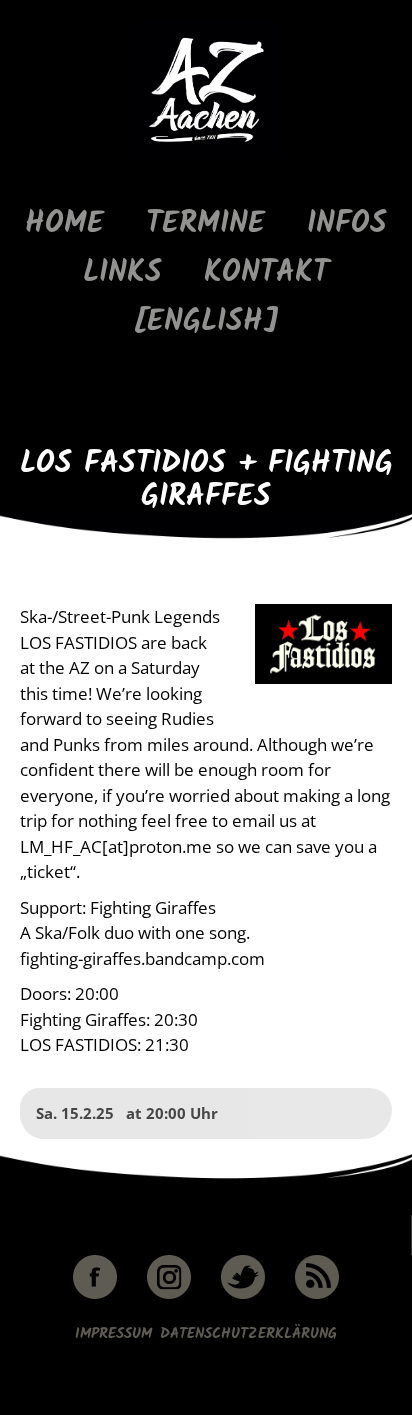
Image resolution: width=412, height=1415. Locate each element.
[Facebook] (95, 1295)
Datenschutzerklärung (248, 1334)
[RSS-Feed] (317, 1295)
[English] (206, 322)
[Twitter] (243, 1295)
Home (64, 224)
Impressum (113, 1334)
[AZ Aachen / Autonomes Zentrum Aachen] (206, 155)
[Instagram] (169, 1295)
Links (122, 273)
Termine (205, 224)
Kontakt (266, 273)
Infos (347, 224)
